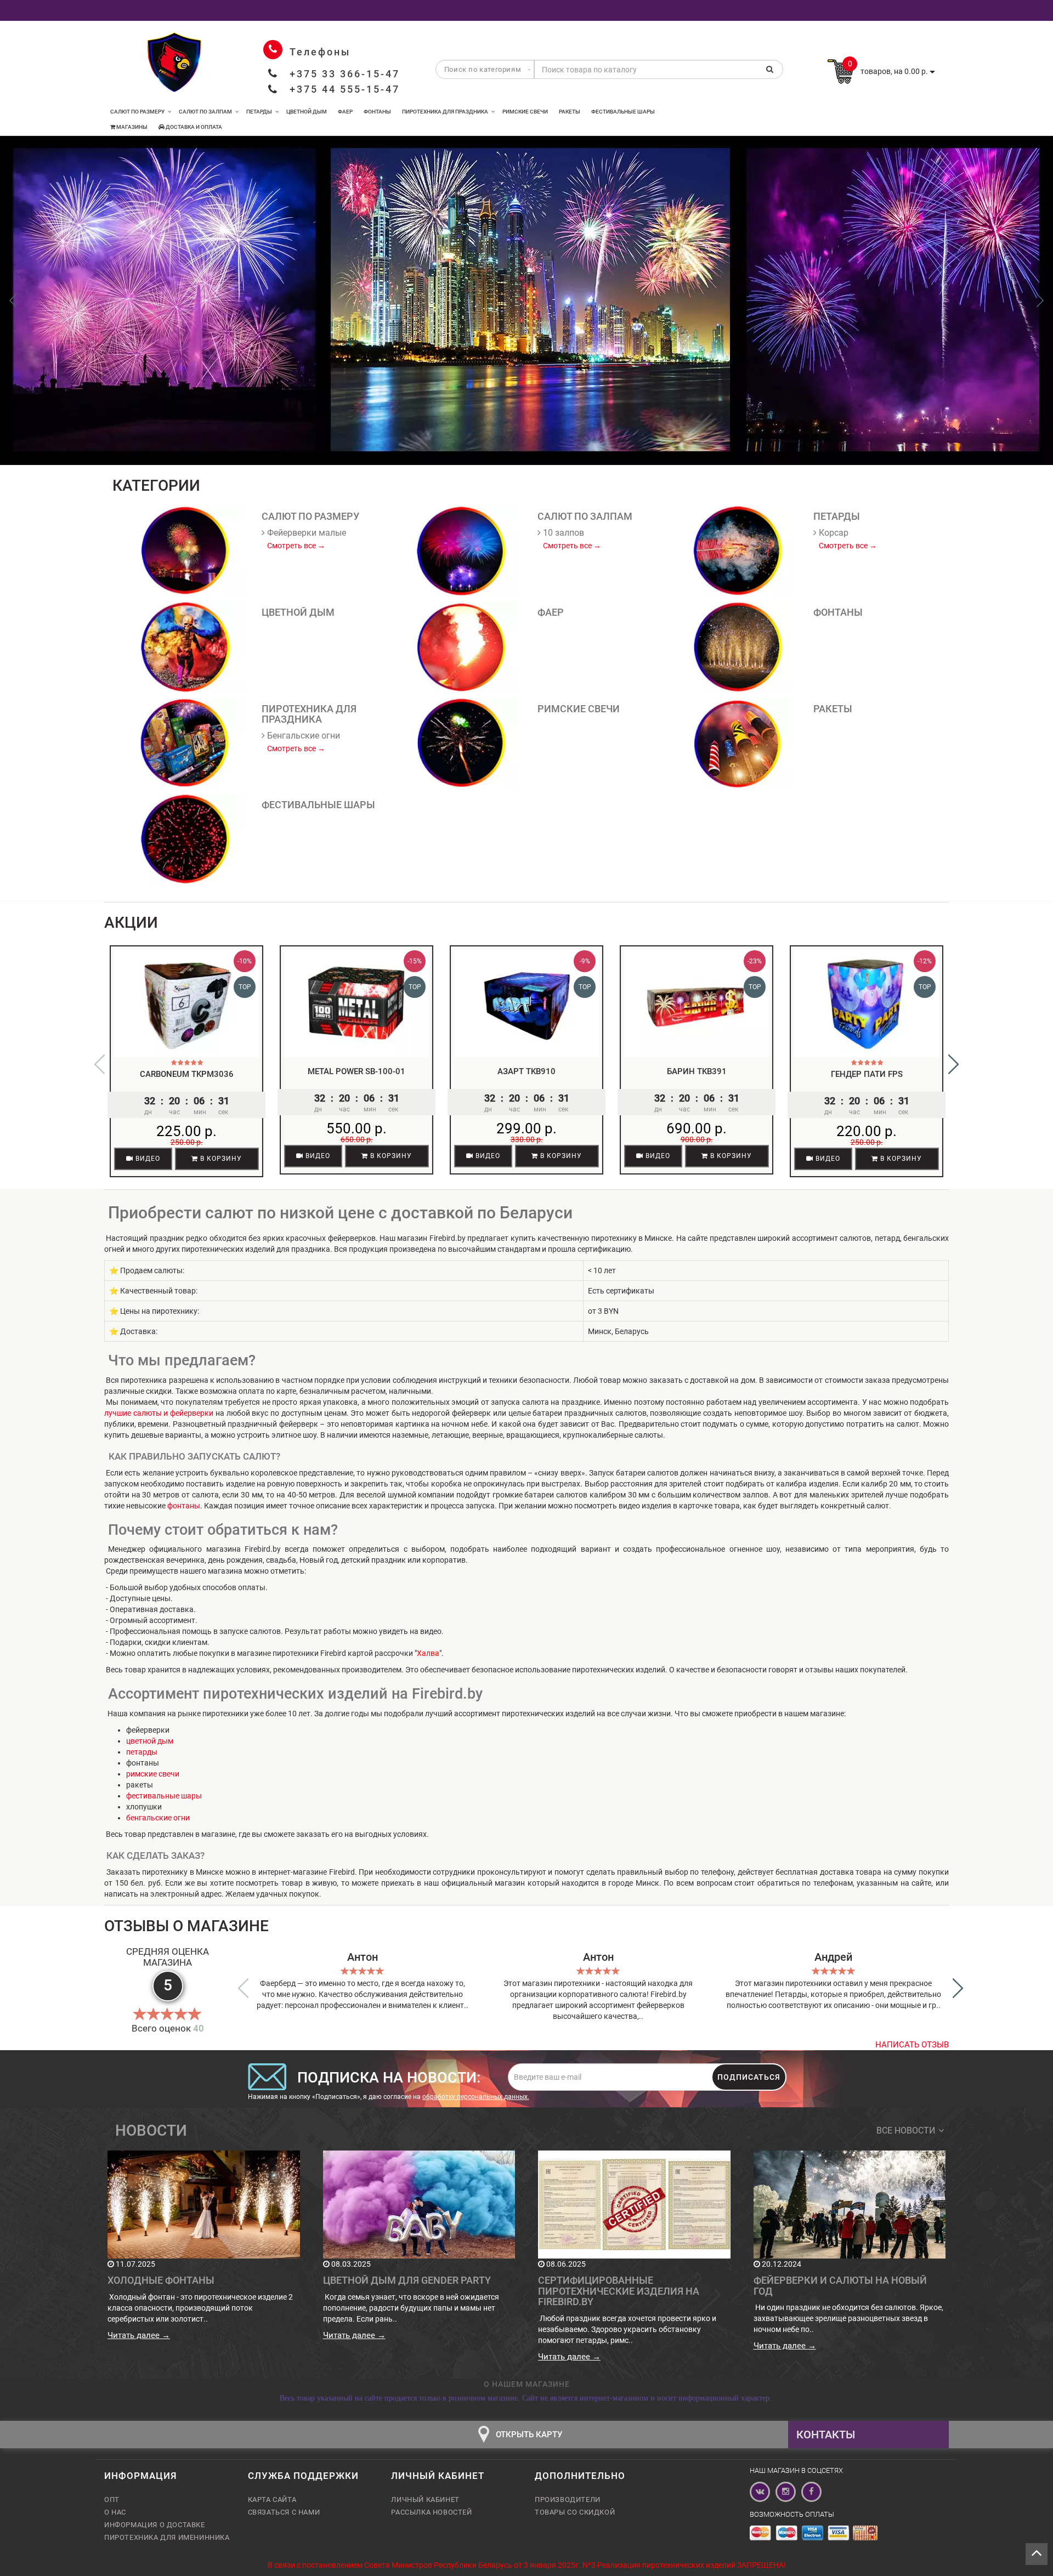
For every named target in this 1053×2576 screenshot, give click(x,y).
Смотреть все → (296, 546)
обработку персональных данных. (476, 2097)
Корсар (833, 533)
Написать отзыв (912, 2045)
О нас (115, 2512)
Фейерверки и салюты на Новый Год (840, 2286)
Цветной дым (307, 112)
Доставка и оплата (193, 127)
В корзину (220, 1159)
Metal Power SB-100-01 (356, 1071)
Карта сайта (272, 2500)
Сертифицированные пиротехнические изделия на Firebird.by (619, 2291)
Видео (147, 1159)
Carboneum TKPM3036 (187, 1074)
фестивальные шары (164, 1796)
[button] (1040, 300)
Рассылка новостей (431, 2512)
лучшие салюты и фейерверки (159, 1413)
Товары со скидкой (575, 2512)
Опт (112, 2500)
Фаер (345, 112)
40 (199, 2028)
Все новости (906, 2130)
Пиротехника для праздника (445, 112)
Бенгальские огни (302, 736)
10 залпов (562, 533)
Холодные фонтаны (161, 2280)
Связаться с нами (284, 2512)
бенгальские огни (158, 1818)
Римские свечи (525, 112)
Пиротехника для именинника (167, 2537)
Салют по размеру (137, 112)
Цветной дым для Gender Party (407, 2280)
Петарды (259, 112)
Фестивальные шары (623, 112)
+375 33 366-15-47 (345, 74)
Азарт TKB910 (526, 1071)
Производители (568, 2500)
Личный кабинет (425, 2500)
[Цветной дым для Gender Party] (419, 2204)
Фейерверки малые (305, 533)
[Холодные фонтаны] (204, 2204)
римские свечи (153, 1774)
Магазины (131, 127)
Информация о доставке (155, 2525)
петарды (142, 1752)
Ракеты (570, 112)
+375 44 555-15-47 (345, 89)
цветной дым (150, 1741)
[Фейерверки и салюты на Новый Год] (850, 2204)
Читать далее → (139, 2335)
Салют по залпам (205, 112)
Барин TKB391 (697, 1071)
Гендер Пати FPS (867, 1074)
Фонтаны (377, 112)
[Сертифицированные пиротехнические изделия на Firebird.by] (634, 2204)
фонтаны (184, 1506)
